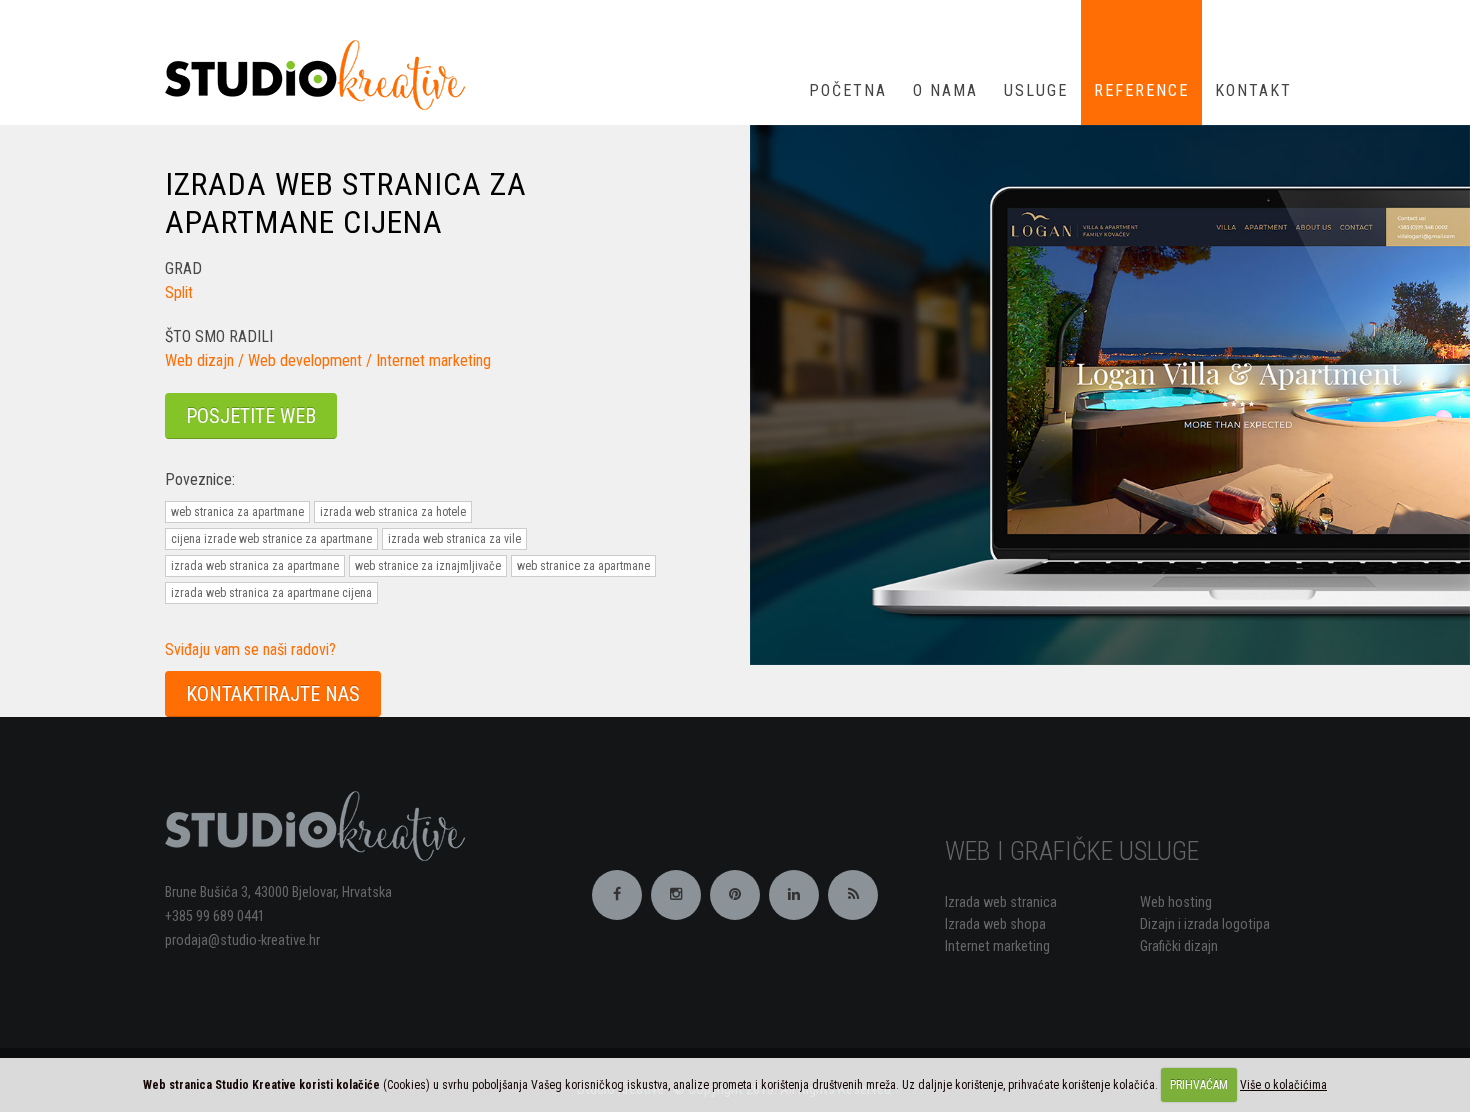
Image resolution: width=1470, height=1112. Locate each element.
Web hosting (1176, 902)
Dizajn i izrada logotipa (1205, 924)
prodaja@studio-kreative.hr (242, 940)
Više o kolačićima (1283, 1085)
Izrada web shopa (995, 924)
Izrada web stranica (1001, 902)
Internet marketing (997, 946)
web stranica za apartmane (237, 512)
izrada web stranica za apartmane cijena (271, 593)
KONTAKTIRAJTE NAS (273, 694)
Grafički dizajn (1179, 946)
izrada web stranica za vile (454, 539)
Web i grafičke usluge (1072, 851)
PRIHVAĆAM (1199, 1085)
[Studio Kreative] (322, 73)
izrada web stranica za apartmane (255, 566)
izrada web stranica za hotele (393, 512)
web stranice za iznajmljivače (428, 566)
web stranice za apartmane (583, 566)
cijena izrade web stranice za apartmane (271, 539)
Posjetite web (251, 416)
